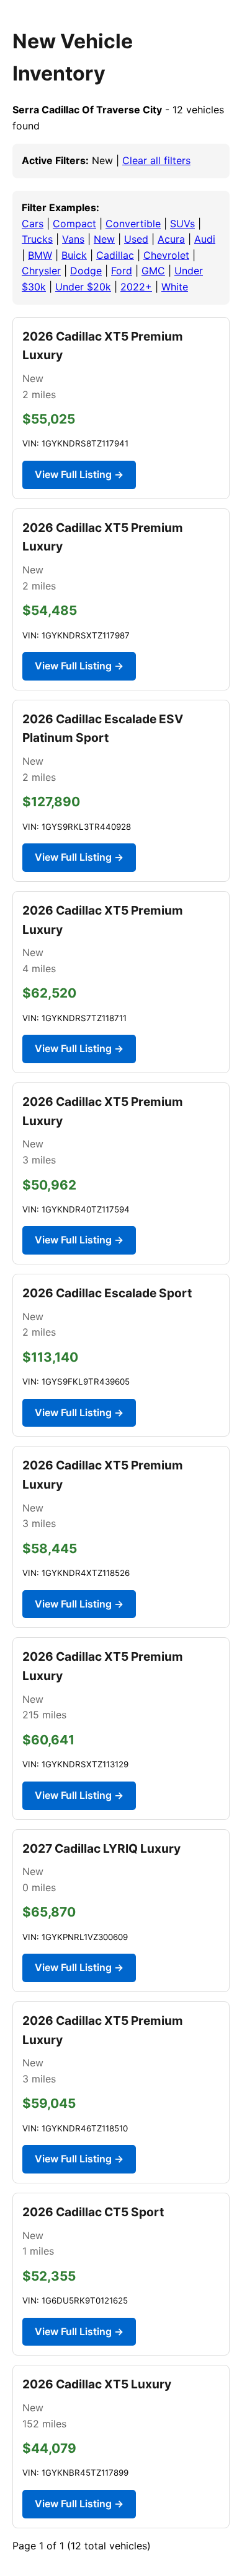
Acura (171, 239)
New (104, 239)
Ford (122, 271)
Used (136, 239)
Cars (33, 224)
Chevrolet (166, 255)
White (175, 287)
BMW (40, 255)
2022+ (136, 287)
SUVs (182, 224)
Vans (73, 239)
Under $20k (83, 287)
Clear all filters (156, 160)
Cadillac (115, 255)
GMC (153, 271)
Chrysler (41, 271)
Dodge (86, 271)
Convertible (133, 224)
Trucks (37, 239)
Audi (205, 239)
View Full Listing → (79, 474)
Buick (74, 255)
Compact (74, 224)
